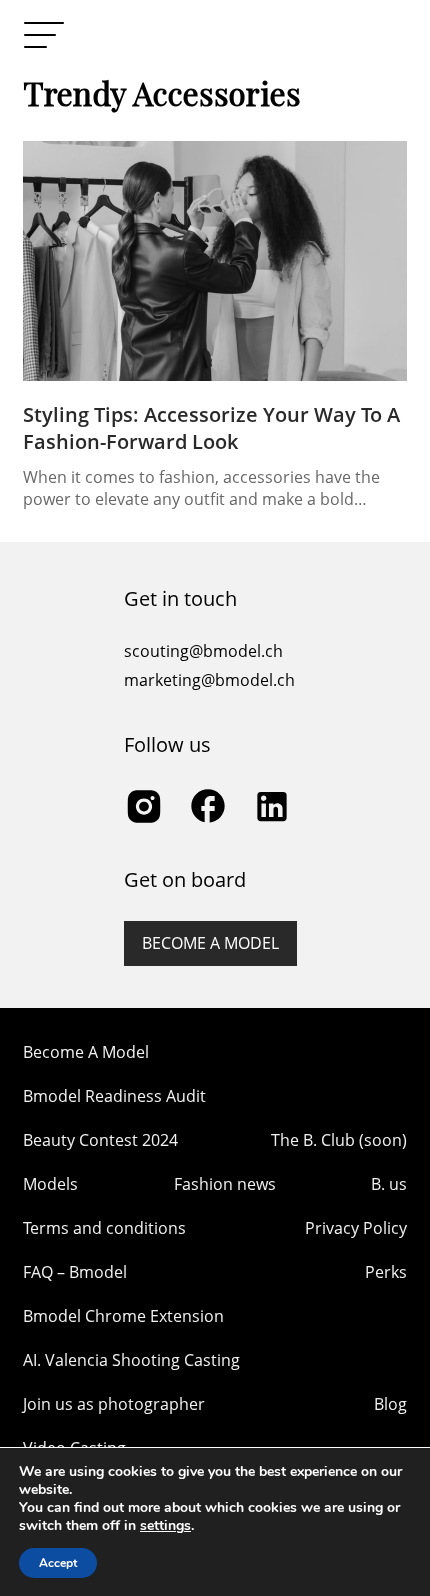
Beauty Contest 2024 (100, 1140)
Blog (390, 1404)
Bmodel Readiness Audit (114, 1096)
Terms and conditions (104, 1228)
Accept (58, 1563)
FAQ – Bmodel (75, 1272)
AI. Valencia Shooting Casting (131, 1360)
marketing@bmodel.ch (209, 680)
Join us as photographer (114, 1404)
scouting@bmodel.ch (203, 651)
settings (165, 1526)
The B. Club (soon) (339, 1140)
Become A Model (86, 1052)
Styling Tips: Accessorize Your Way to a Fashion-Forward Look (211, 428)
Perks (386, 1272)
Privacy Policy (356, 1228)
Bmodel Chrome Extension (123, 1316)
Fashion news (225, 1184)
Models (50, 1184)
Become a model (210, 943)
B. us (389, 1184)
